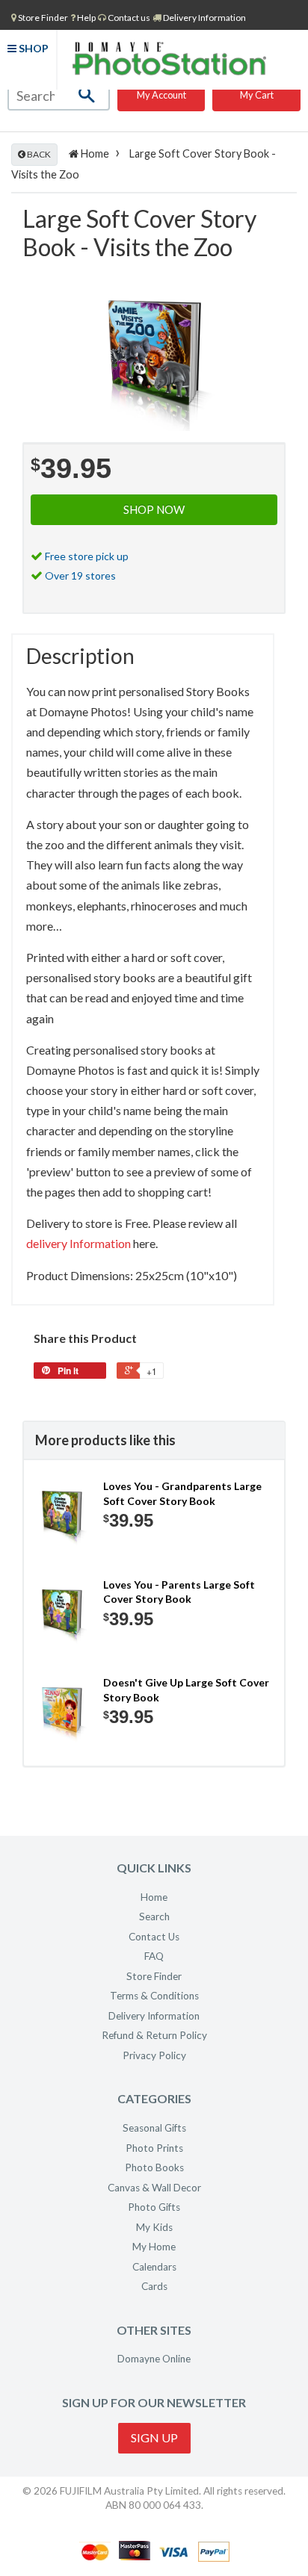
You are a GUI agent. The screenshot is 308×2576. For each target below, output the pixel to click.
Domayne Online (154, 2359)
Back (38, 154)
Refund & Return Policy (154, 2035)
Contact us (128, 18)
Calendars (154, 2267)
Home (94, 153)
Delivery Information (204, 18)
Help (86, 18)
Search (154, 1917)
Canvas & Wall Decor (154, 2188)
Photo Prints (154, 2148)
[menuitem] (40, 17)
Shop (33, 48)
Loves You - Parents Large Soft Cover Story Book (179, 1592)
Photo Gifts (154, 2207)
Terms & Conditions (154, 1996)
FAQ (154, 1956)
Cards (154, 2286)
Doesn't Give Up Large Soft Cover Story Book (186, 1690)
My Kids (154, 2227)
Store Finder (154, 1976)
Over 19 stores (80, 575)
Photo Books (154, 2167)
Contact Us (154, 1937)
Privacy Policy (154, 2055)
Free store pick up (87, 556)
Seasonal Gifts (154, 2128)
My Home (154, 2247)
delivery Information (78, 1243)
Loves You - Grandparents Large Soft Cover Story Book (182, 1493)
